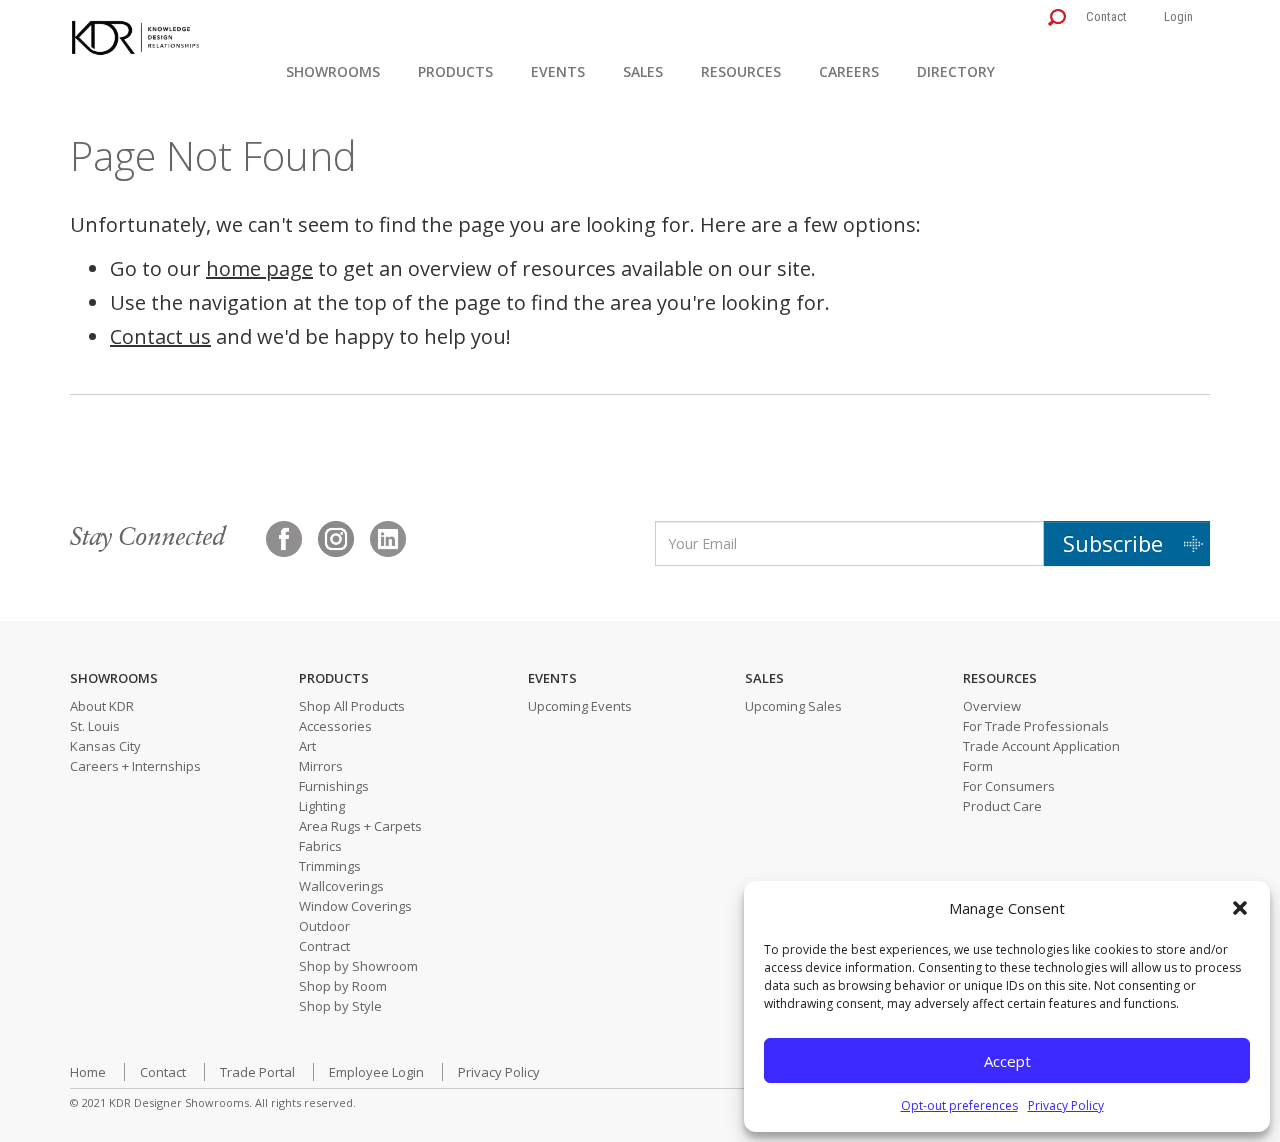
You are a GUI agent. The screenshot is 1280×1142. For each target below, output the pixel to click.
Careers (849, 71)
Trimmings (330, 866)
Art (307, 746)
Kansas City (105, 746)
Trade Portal (257, 1072)
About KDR (102, 706)
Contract (324, 946)
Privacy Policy (1066, 1105)
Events (558, 71)
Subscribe (1113, 543)
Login (1178, 16)
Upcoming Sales (793, 706)
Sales (643, 71)
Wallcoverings (341, 886)
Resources (741, 71)
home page (259, 268)
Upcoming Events (580, 706)
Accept (1007, 1061)
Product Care (1002, 806)
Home (88, 1072)
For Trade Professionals (1036, 726)
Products (455, 71)
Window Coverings (355, 906)
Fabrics (320, 846)
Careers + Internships (135, 766)
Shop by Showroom (358, 966)
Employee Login (376, 1072)
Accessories (335, 726)
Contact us (160, 336)
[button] (1240, 908)
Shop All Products (352, 706)
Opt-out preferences (959, 1105)
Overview (992, 706)
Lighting (322, 806)
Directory (956, 71)
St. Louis (95, 726)
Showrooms (333, 71)
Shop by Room (343, 986)
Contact (1106, 16)
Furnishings (334, 786)
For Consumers (1009, 786)
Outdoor (324, 926)
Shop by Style (340, 1006)
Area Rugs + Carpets (360, 826)
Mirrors (321, 766)
